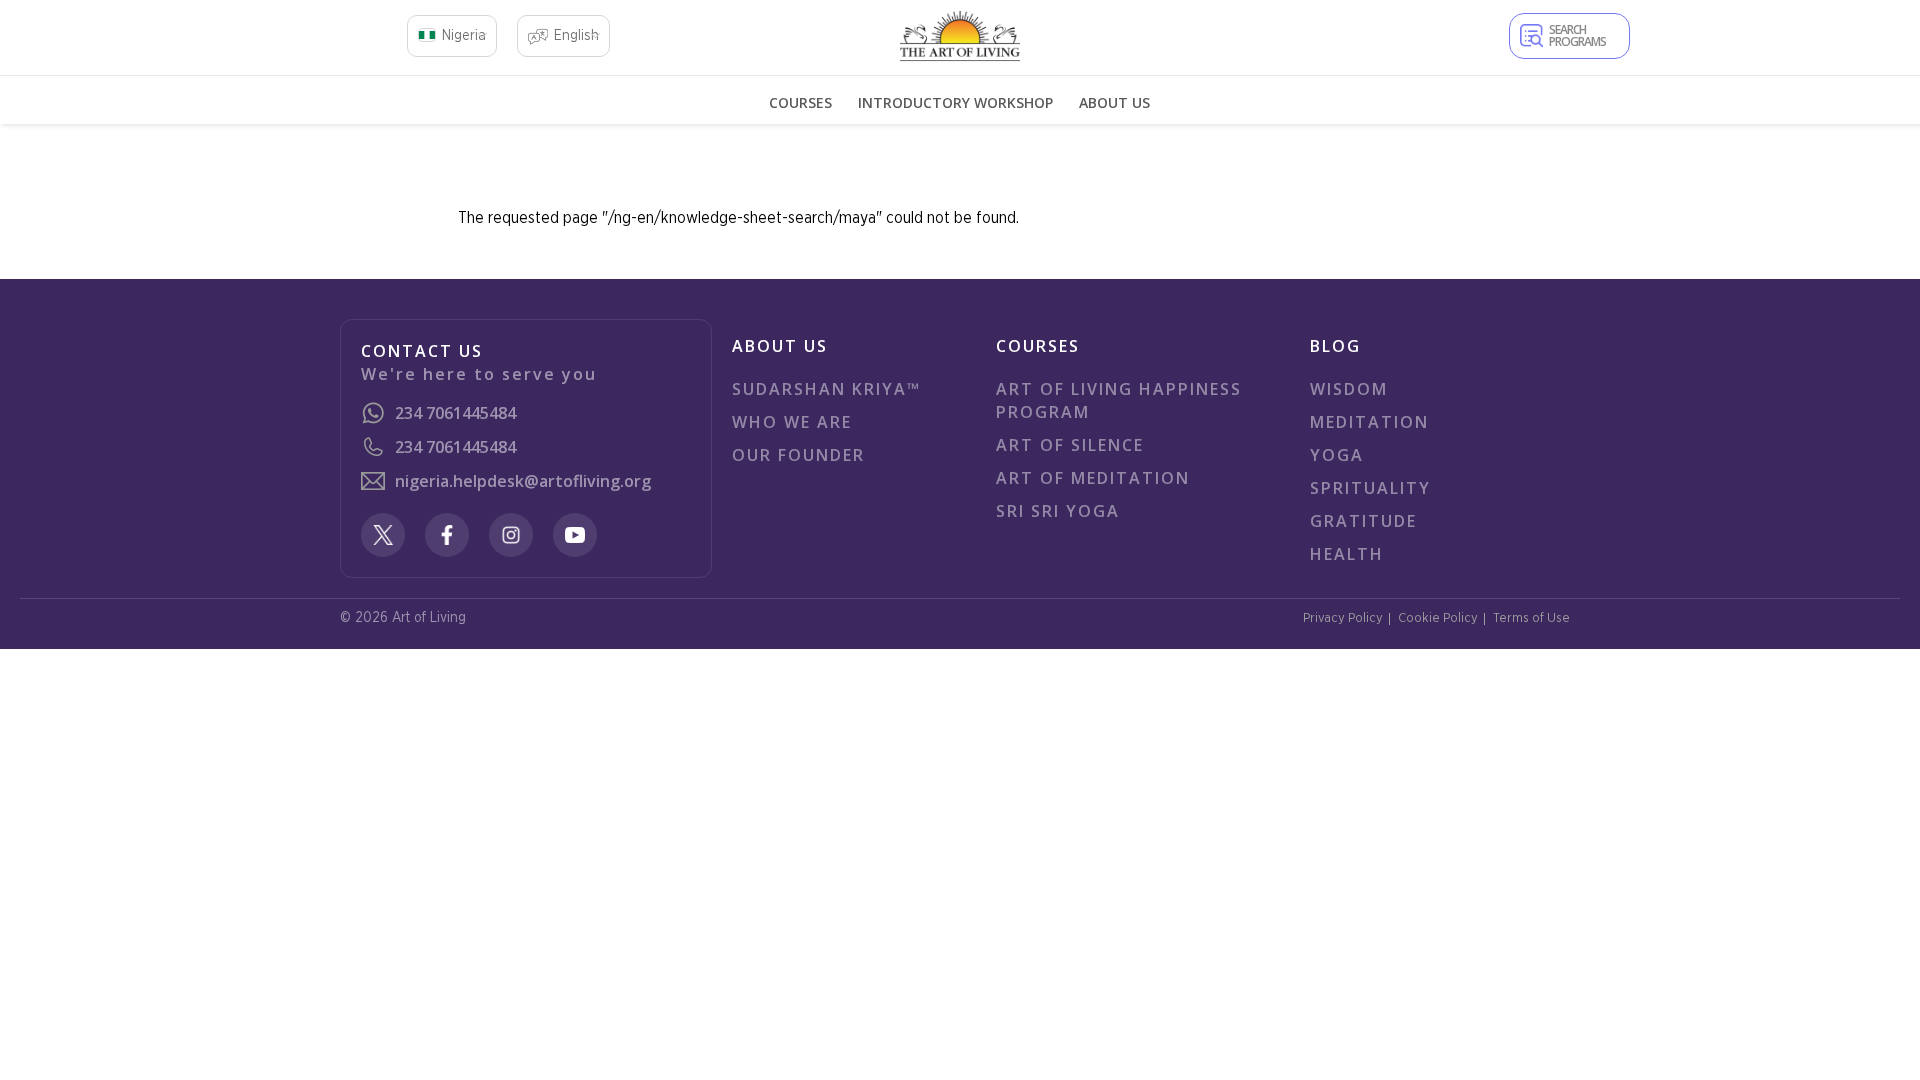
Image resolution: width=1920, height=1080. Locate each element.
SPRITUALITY (1370, 488)
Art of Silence (1070, 445)
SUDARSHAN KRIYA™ (826, 389)
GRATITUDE (1363, 521)
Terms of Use (1531, 618)
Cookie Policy (1438, 618)
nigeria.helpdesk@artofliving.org (523, 481)
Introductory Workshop (955, 102)
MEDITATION (1369, 422)
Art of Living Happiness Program (1119, 400)
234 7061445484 (455, 413)
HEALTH (1347, 554)
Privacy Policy (1343, 618)
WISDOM (1349, 389)
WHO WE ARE (792, 422)
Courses (800, 102)
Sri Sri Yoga (1058, 511)
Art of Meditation (1093, 478)
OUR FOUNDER (798, 455)
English (576, 36)
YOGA (1337, 455)
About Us (1114, 102)
